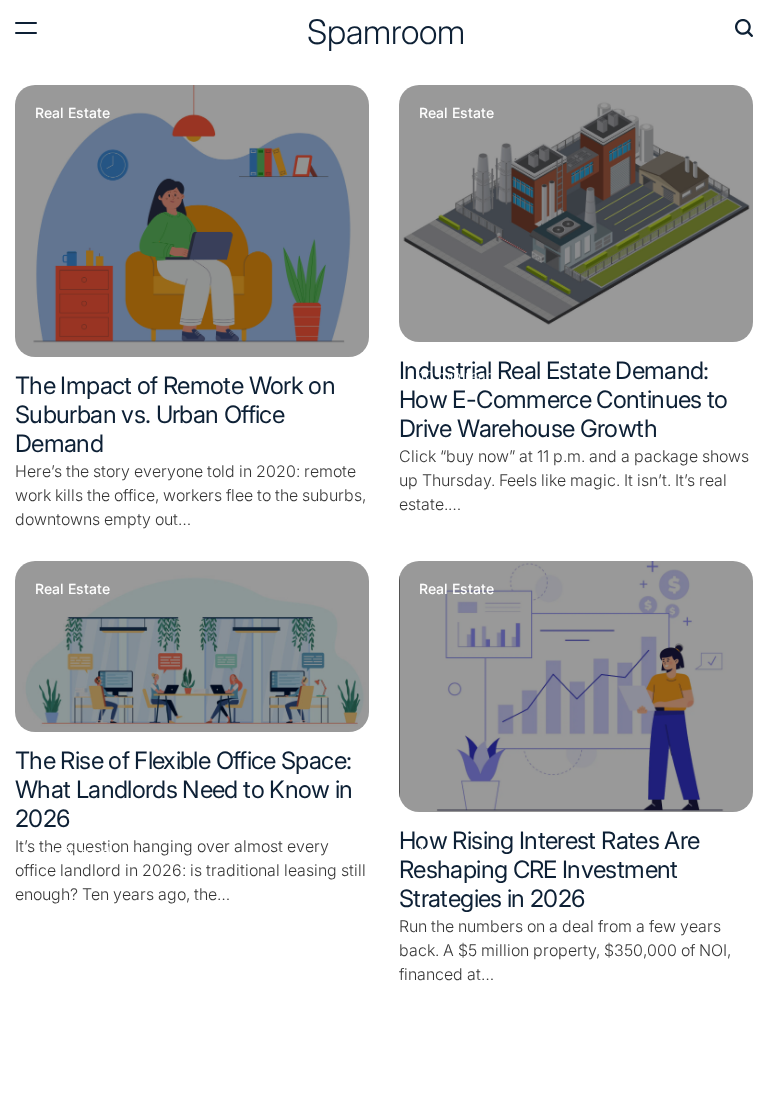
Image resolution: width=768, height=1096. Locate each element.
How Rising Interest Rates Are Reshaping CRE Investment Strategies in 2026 (549, 869)
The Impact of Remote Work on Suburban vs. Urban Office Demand (175, 414)
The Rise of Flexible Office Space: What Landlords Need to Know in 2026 (184, 789)
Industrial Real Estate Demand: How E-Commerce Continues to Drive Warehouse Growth (563, 399)
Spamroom (386, 32)
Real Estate (72, 113)
